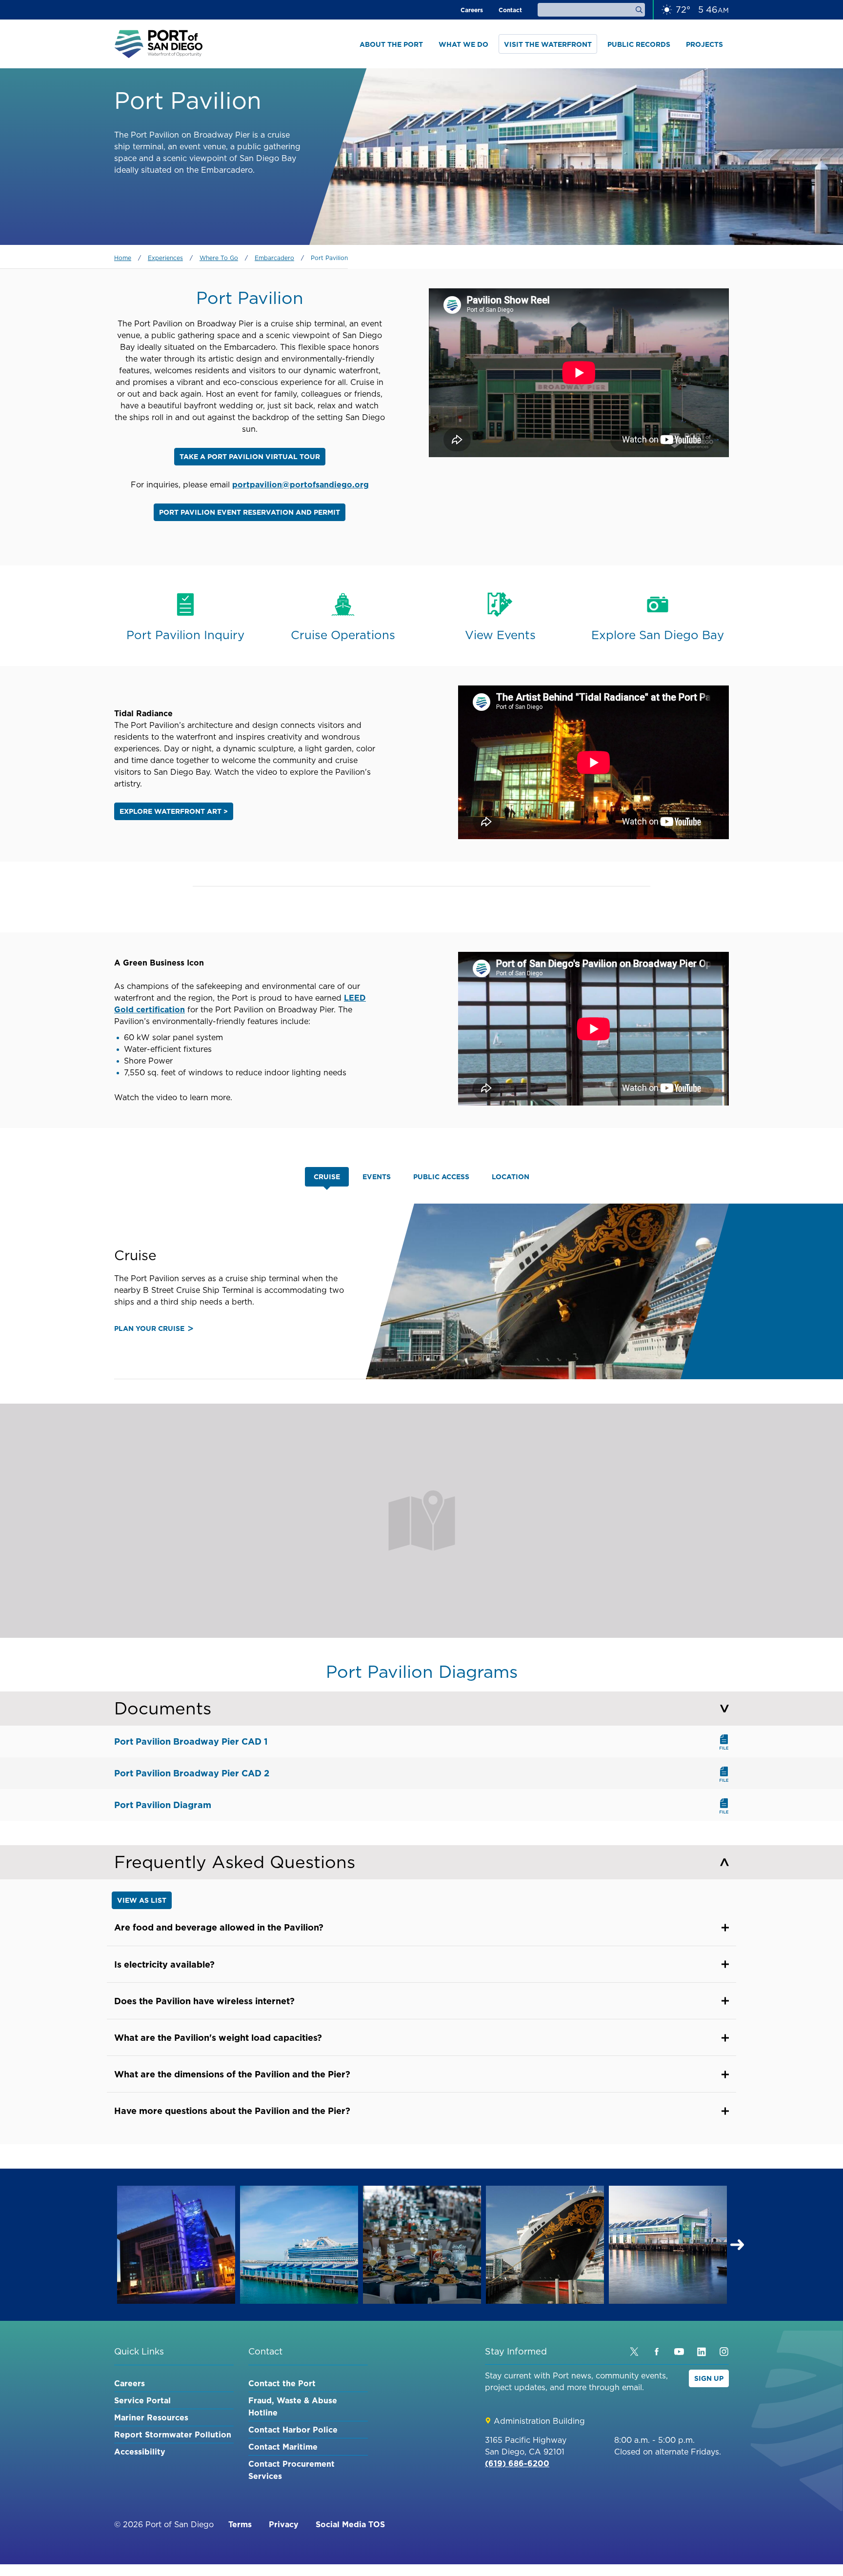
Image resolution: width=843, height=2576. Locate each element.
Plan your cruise (149, 1328)
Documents (163, 1708)
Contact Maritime (283, 2447)
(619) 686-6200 (517, 2463)
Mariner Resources (151, 2417)
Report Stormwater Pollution (173, 2435)
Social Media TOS (350, 2524)
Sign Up (709, 2378)
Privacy (284, 2524)
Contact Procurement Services (291, 2470)
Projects (704, 44)
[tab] (327, 1177)
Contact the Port (282, 2383)
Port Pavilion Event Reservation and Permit (250, 512)
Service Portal (142, 2400)
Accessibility (140, 2452)
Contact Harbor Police (293, 2430)
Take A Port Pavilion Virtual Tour (250, 457)
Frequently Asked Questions (235, 1862)
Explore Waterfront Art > (174, 811)
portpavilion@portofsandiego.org (301, 484)
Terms (240, 2524)
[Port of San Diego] (159, 44)
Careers (472, 10)
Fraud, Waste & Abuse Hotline (293, 2406)
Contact (510, 10)
